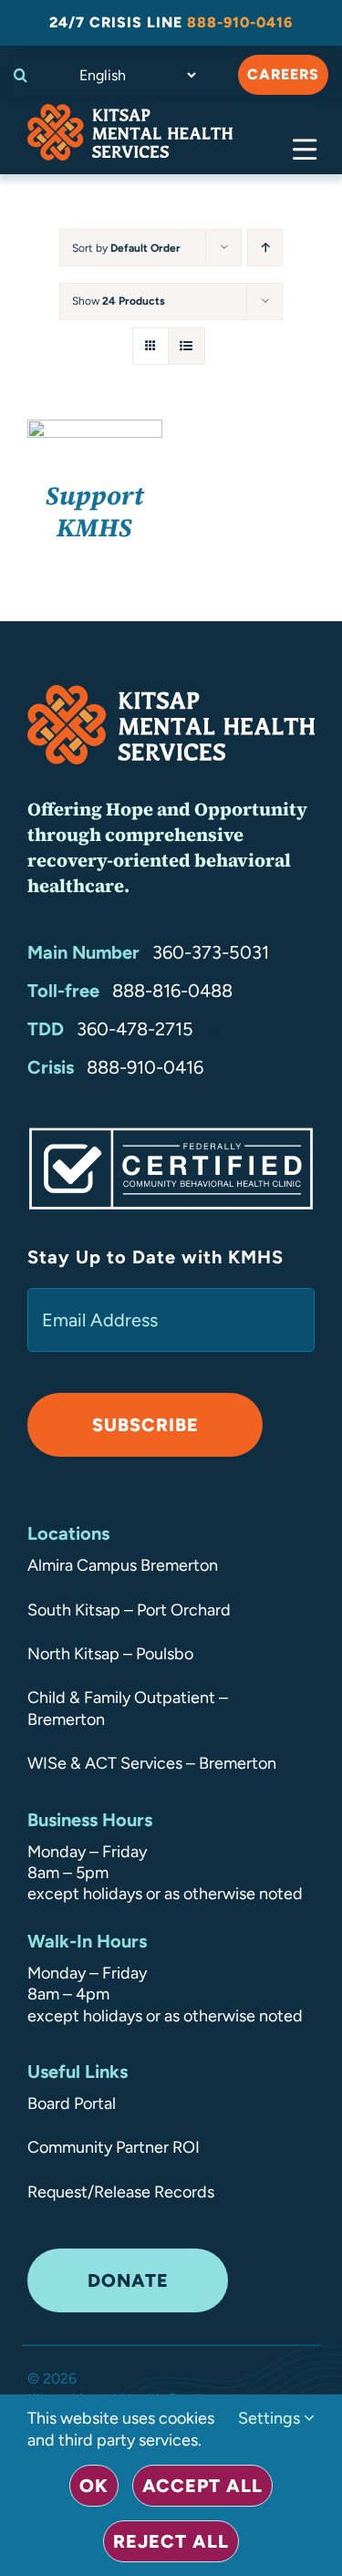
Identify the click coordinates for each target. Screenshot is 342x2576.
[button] (25, 75)
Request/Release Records (121, 2192)
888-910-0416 (145, 1067)
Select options (94, 435)
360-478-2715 (135, 1029)
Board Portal (72, 2103)
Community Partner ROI (114, 2147)
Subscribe (145, 1425)
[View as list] (187, 346)
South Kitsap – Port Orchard (129, 1610)
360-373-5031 (211, 952)
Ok (94, 2486)
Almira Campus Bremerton (123, 1565)
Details (108, 455)
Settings (271, 2418)
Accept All (202, 2486)
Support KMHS (95, 511)
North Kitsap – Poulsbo (110, 1654)
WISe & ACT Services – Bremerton (152, 1763)
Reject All (171, 2541)
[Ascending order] (265, 248)
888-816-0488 (172, 991)
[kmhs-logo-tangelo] (130, 112)
